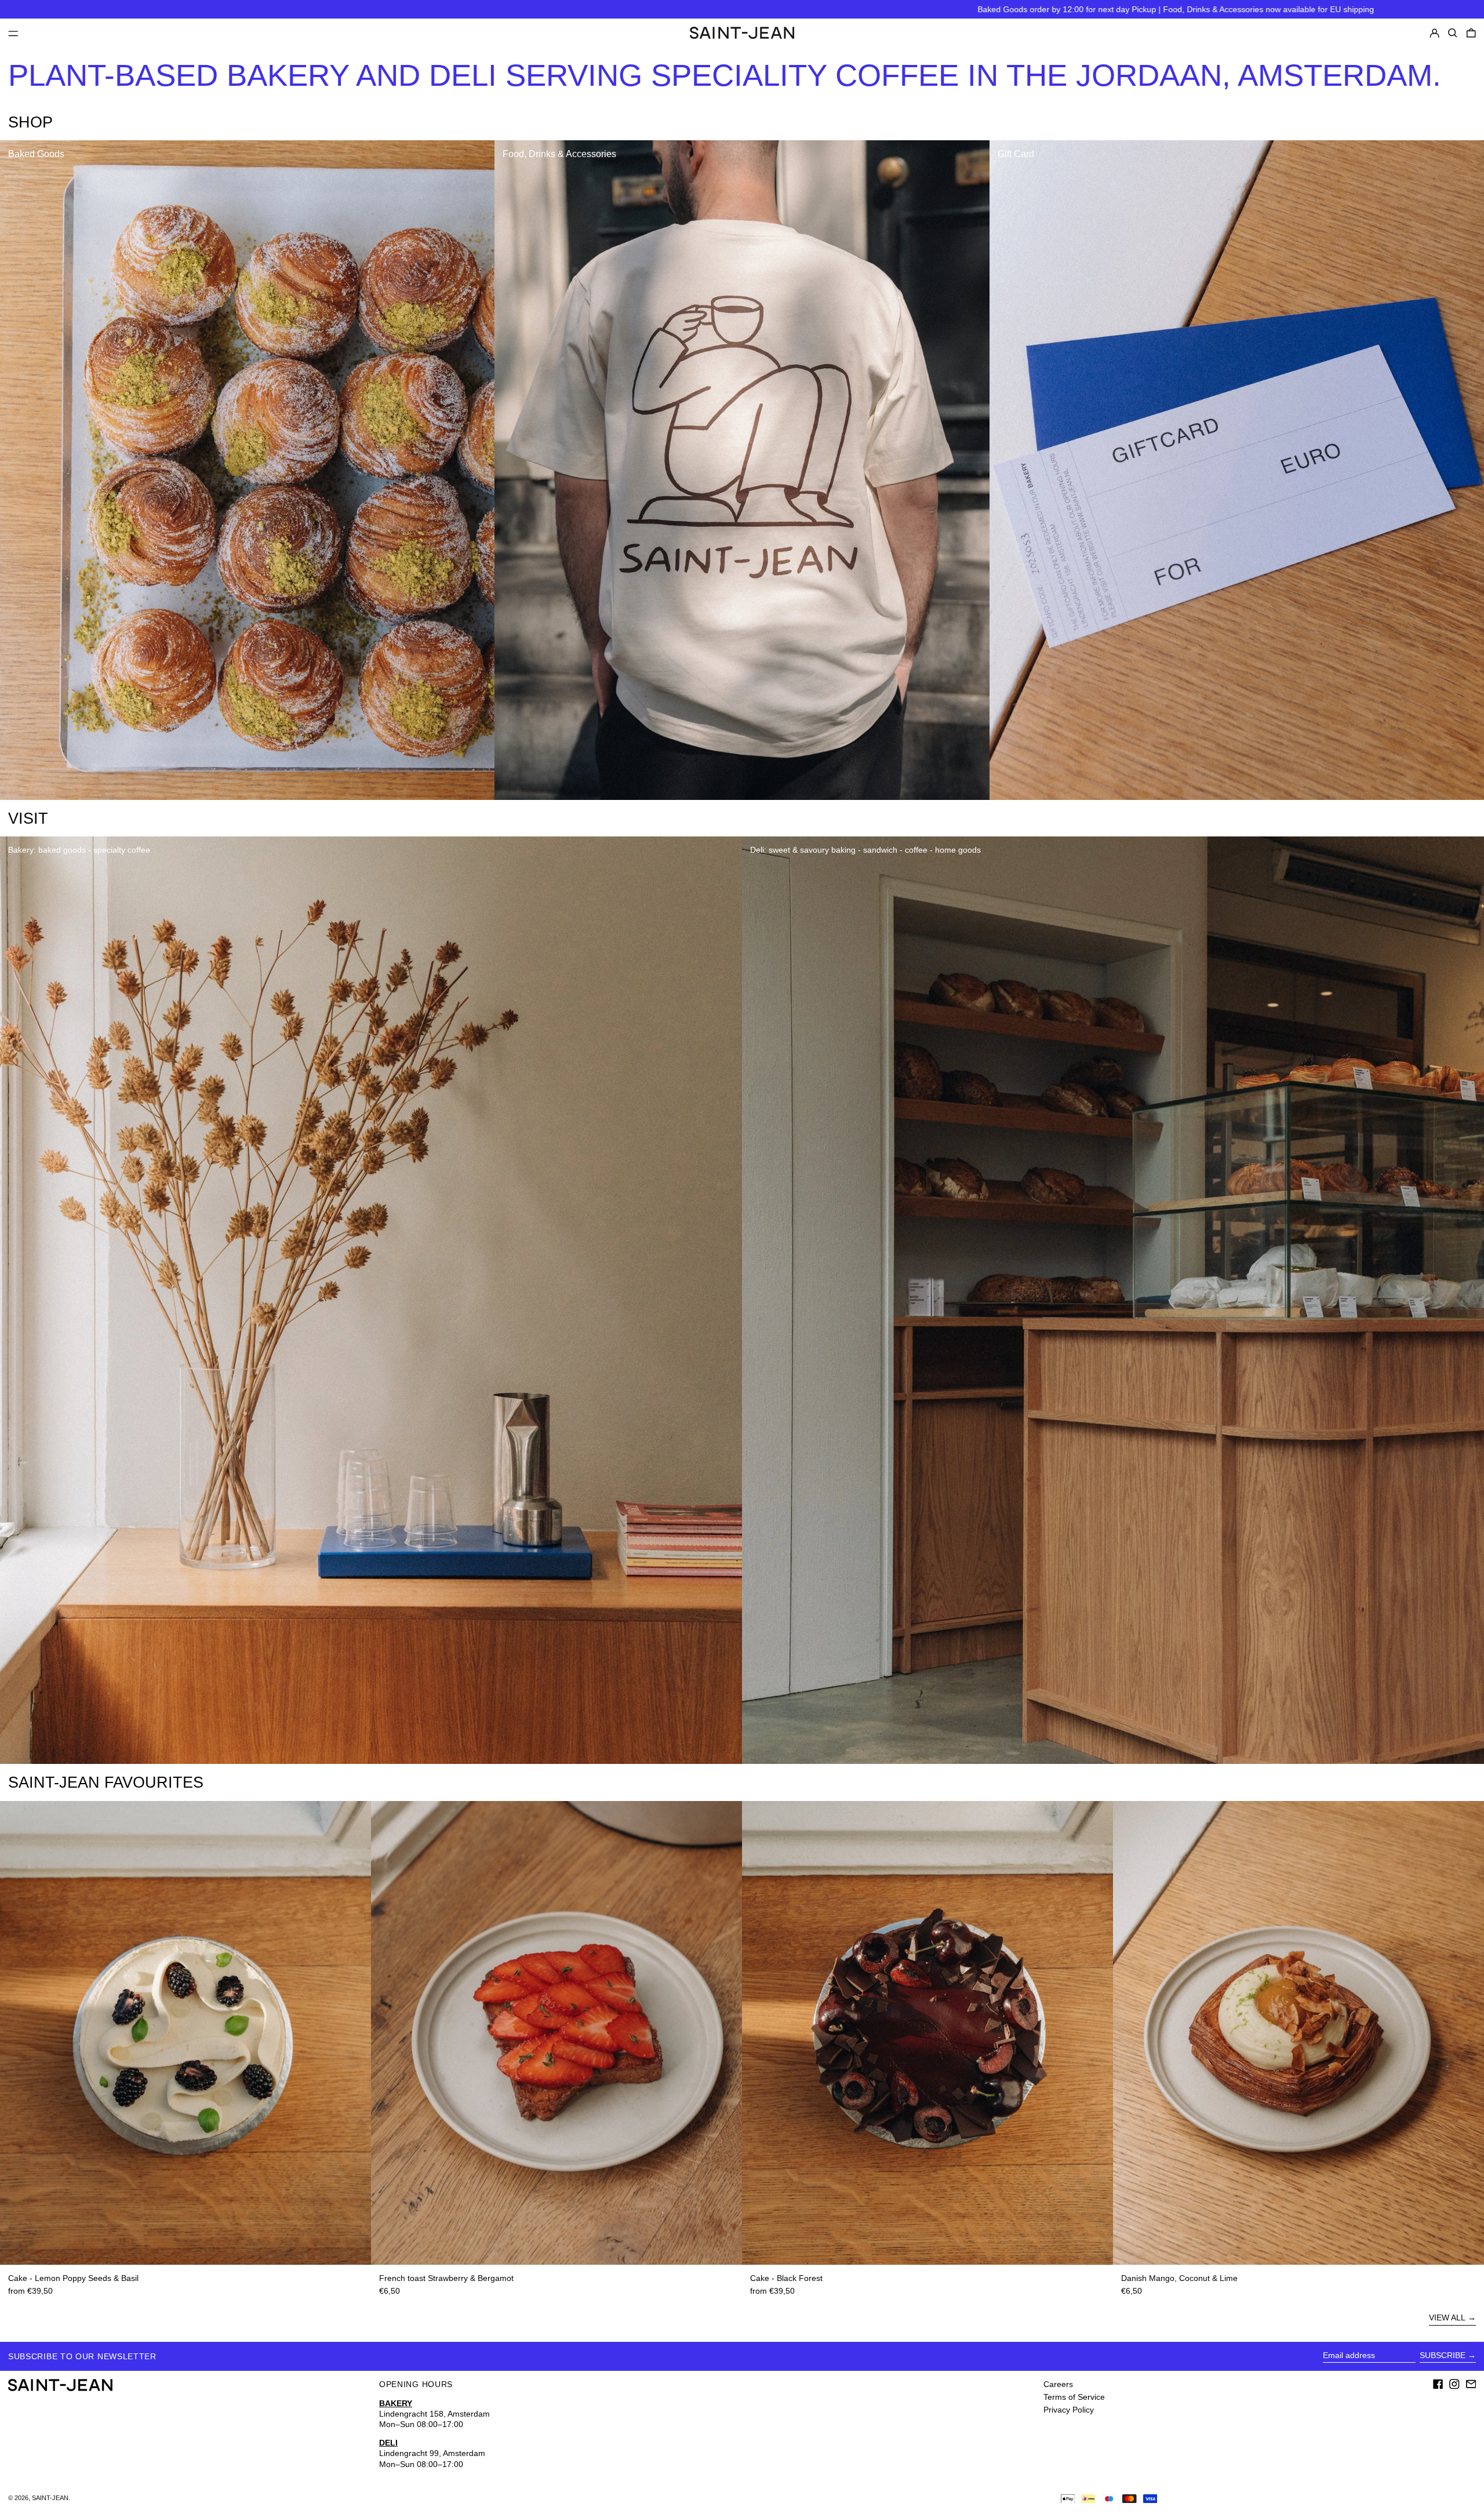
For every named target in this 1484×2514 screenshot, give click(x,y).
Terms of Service (1074, 2397)
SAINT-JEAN (50, 2498)
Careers (1058, 2384)
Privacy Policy (1069, 2410)
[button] (1453, 33)
